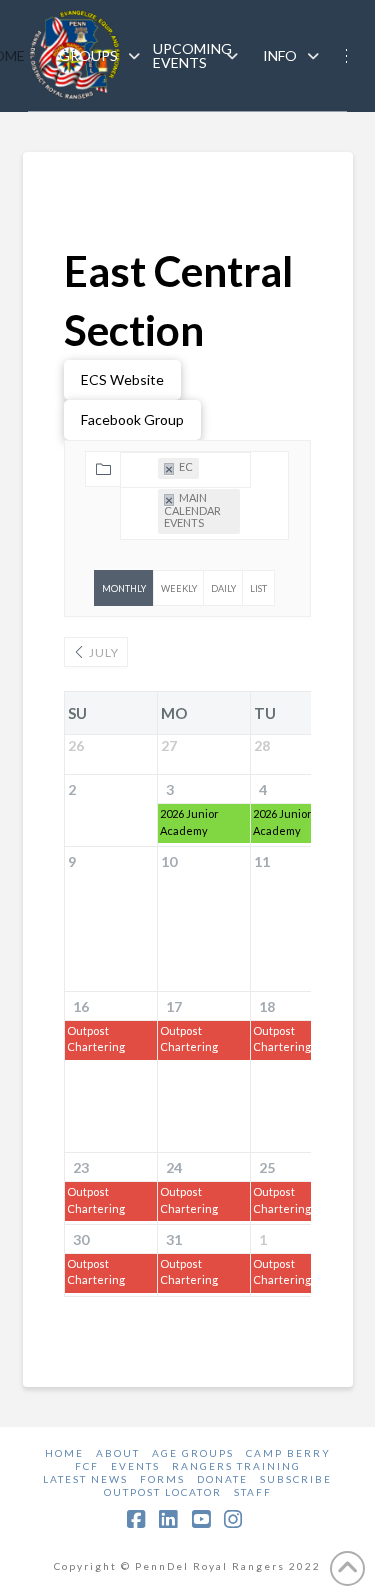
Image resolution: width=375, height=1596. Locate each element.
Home (64, 1453)
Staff (253, 1492)
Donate (222, 1479)
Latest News (85, 1479)
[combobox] (185, 470)
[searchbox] (136, 557)
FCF (87, 1466)
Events (135, 1466)
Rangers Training (236, 1466)
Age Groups (193, 1453)
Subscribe (296, 1479)
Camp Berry (288, 1453)
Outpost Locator (163, 1492)
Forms (162, 1479)
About (118, 1453)
